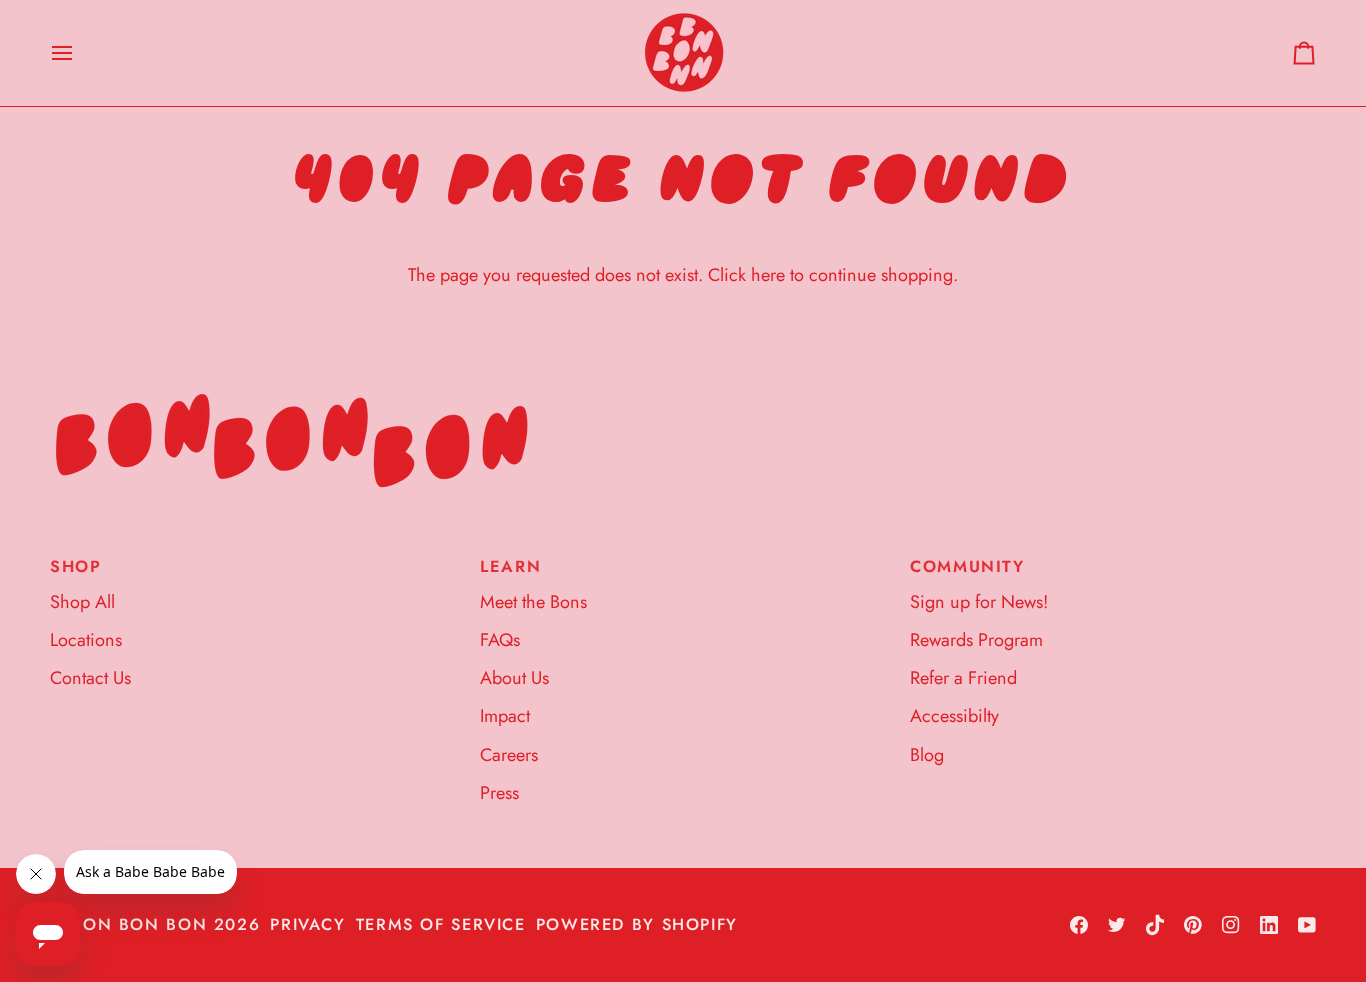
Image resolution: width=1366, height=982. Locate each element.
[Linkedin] (1269, 925)
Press (499, 793)
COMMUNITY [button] (967, 566)
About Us (514, 678)
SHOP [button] (76, 566)
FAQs (500, 640)
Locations (86, 640)
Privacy (307, 924)
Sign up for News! (979, 602)
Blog (927, 755)
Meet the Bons (533, 602)
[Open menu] (80, 53)
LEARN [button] (510, 566)
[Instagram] (1231, 925)
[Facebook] (1079, 925)
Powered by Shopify (637, 924)
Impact (505, 716)
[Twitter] (1117, 925)
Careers (509, 755)
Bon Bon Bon (139, 924)
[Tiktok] (1155, 925)
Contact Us (90, 678)
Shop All (82, 602)
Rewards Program (976, 640)
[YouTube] (1307, 925)
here (768, 275)
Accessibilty (954, 716)
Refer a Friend (963, 678)
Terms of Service (441, 924)
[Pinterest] (1193, 925)
